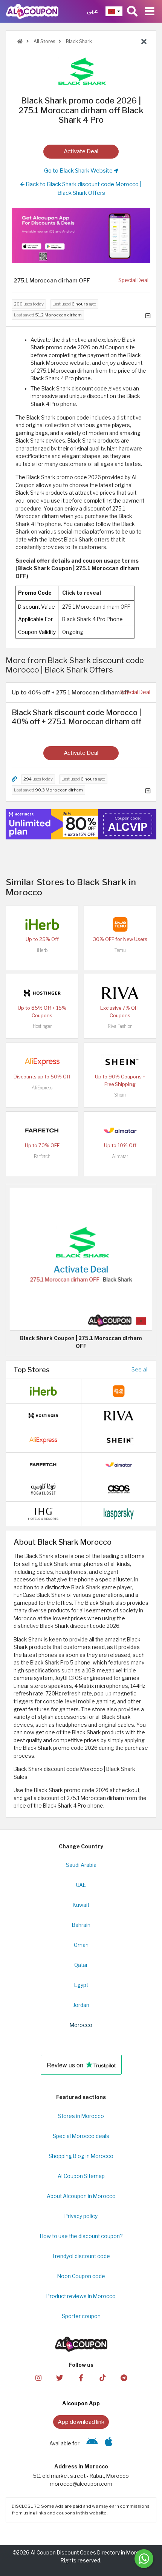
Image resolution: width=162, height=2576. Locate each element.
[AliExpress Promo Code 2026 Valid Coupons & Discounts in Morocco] (42, 1061)
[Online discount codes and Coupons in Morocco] (20, 41)
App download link (81, 2422)
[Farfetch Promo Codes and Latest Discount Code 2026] (42, 1130)
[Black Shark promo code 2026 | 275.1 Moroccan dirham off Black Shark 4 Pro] (81, 1259)
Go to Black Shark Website (79, 170)
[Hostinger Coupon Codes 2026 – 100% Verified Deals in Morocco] (42, 993)
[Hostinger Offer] (81, 824)
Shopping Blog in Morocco (81, 2156)
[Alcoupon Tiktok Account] (102, 2377)
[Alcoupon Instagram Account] (38, 2377)
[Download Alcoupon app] (81, 235)
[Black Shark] (81, 71)
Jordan (81, 2005)
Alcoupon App (81, 2403)
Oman (81, 1945)
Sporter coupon (81, 2316)
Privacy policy (81, 2216)
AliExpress (42, 1088)
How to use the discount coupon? (81, 2236)
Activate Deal (81, 151)
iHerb (42, 950)
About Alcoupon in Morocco (81, 2196)
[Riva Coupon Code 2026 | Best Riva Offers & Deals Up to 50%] (120, 993)
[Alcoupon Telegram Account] (124, 2377)
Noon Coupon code (81, 2276)
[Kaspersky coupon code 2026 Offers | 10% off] (119, 1513)
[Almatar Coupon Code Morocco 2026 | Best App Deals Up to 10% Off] (120, 1130)
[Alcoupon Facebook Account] (81, 2377)
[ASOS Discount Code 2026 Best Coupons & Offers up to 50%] (119, 1489)
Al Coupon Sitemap (81, 2176)
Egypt (81, 1985)
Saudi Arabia (81, 1865)
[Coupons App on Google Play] (92, 2443)
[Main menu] (150, 11)
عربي (92, 11)
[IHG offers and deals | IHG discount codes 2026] (43, 1513)
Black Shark (78, 41)
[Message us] (144, 2559)
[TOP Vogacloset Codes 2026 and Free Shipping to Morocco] (43, 1489)
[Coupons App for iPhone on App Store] (109, 2443)
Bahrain (81, 1925)
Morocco (81, 2025)
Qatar (81, 1965)
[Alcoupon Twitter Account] (60, 2377)
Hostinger (42, 1026)
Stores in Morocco (81, 2116)
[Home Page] (32, 11)
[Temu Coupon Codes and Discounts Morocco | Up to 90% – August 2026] (120, 924)
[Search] (132, 11)
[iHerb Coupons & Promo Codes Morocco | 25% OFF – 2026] (42, 924)
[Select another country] (114, 11)
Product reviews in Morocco (81, 2296)
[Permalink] (14, 779)
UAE (81, 1885)
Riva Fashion (120, 1026)
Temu (120, 950)
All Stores (44, 41)
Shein (120, 1095)
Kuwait (81, 1905)
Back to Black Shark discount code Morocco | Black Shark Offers (83, 188)
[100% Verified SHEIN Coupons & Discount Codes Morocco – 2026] (120, 1061)
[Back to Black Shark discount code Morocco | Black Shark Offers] (144, 42)
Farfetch (42, 1156)
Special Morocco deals (81, 2136)
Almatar (120, 1156)
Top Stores (32, 1370)
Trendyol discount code (81, 2256)
